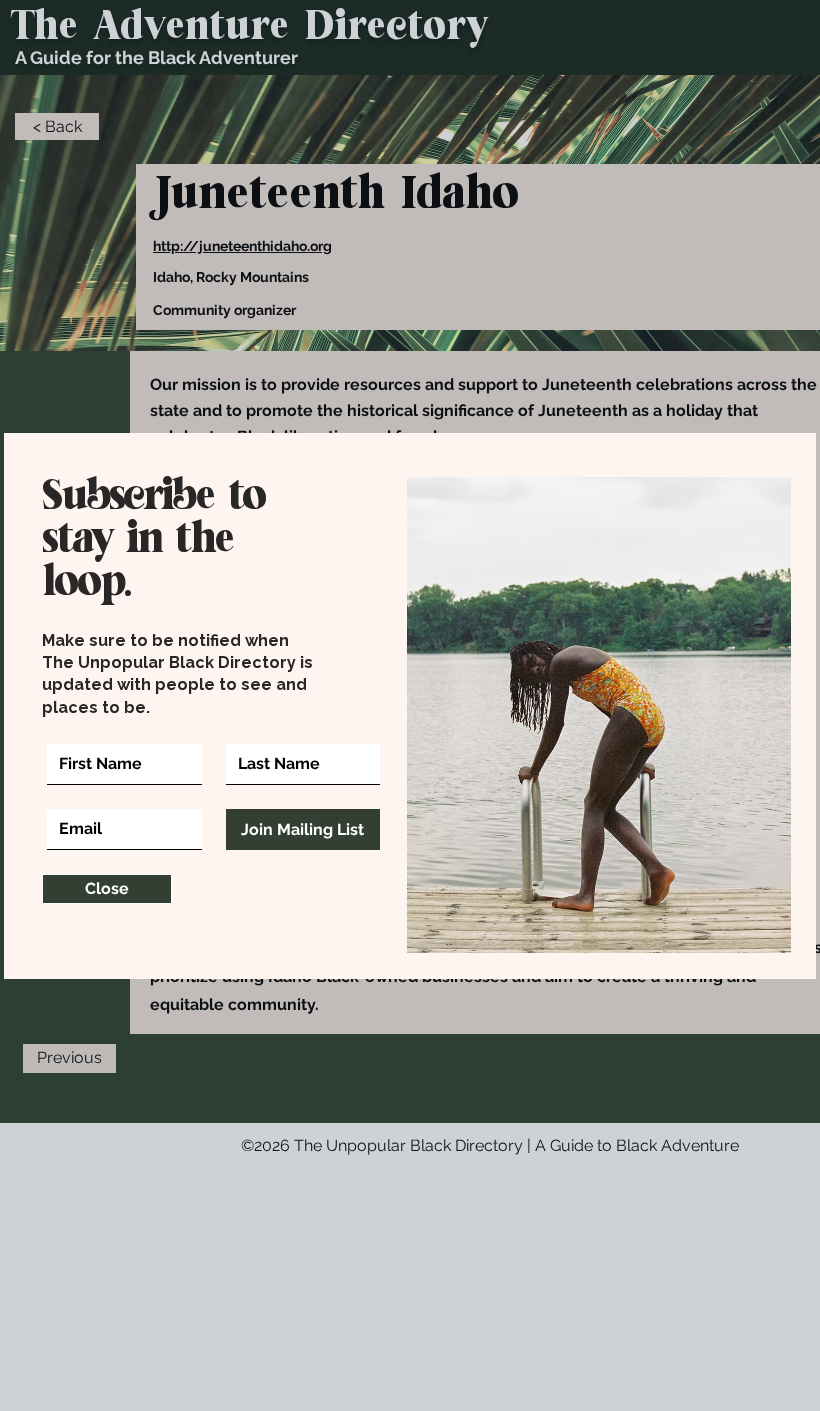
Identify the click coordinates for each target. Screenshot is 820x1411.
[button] (107, 889)
